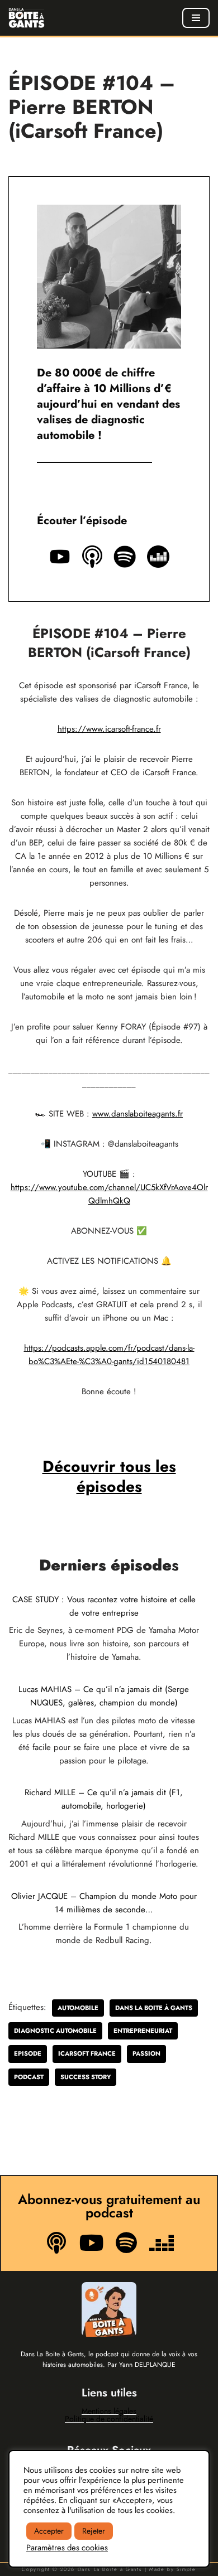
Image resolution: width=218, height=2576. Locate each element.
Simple (186, 2569)
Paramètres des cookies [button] (67, 2548)
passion (146, 2053)
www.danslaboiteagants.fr (138, 1114)
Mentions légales (109, 2411)
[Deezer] (161, 2242)
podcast (29, 2077)
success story (86, 2077)
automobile (78, 2008)
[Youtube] (92, 2242)
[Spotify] (126, 2242)
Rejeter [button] (94, 2531)
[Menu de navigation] (196, 18)
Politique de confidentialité (109, 2419)
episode (28, 2053)
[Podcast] (56, 2242)
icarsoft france (87, 2053)
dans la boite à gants (154, 2008)
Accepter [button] (49, 2531)
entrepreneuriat (143, 2031)
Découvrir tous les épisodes (109, 1477)
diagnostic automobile (55, 2031)
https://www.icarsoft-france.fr (109, 729)
